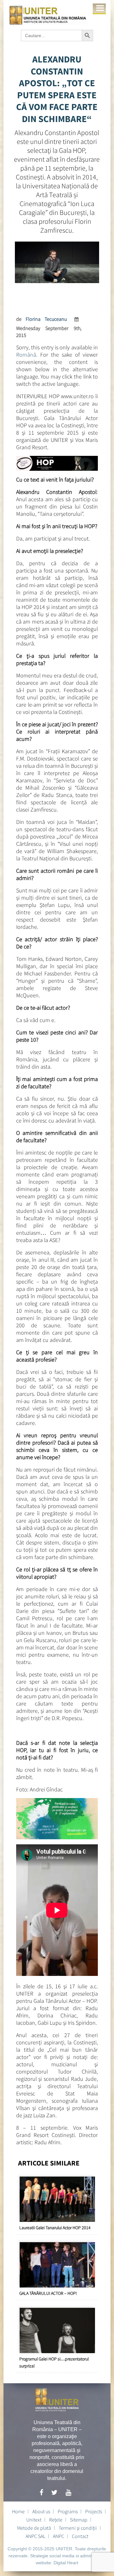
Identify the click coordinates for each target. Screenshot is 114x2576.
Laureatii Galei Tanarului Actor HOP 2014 (55, 2228)
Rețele (56, 2520)
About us (41, 2511)
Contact (80, 2536)
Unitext (34, 2520)
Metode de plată (34, 2528)
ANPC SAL (35, 2536)
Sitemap (79, 2520)
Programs (68, 2511)
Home (18, 2511)
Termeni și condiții (78, 2528)
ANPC (59, 2536)
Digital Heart (66, 2563)
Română (26, 355)
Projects (94, 2511)
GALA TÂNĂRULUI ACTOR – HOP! (48, 2293)
